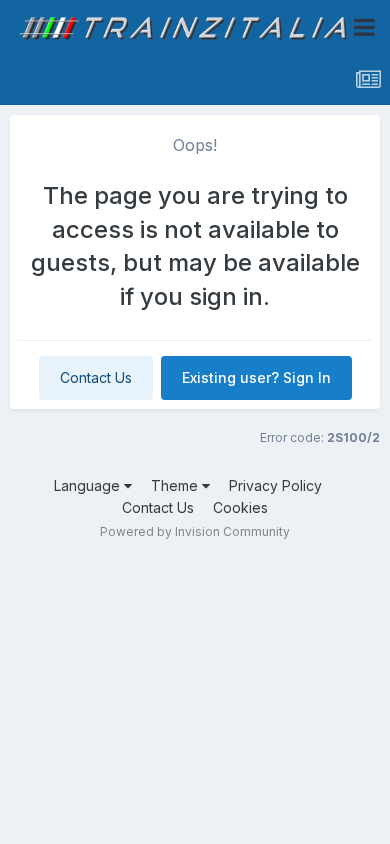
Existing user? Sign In (256, 377)
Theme (176, 485)
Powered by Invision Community (195, 531)
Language (89, 485)
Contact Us (96, 377)
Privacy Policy (275, 485)
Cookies (240, 507)
